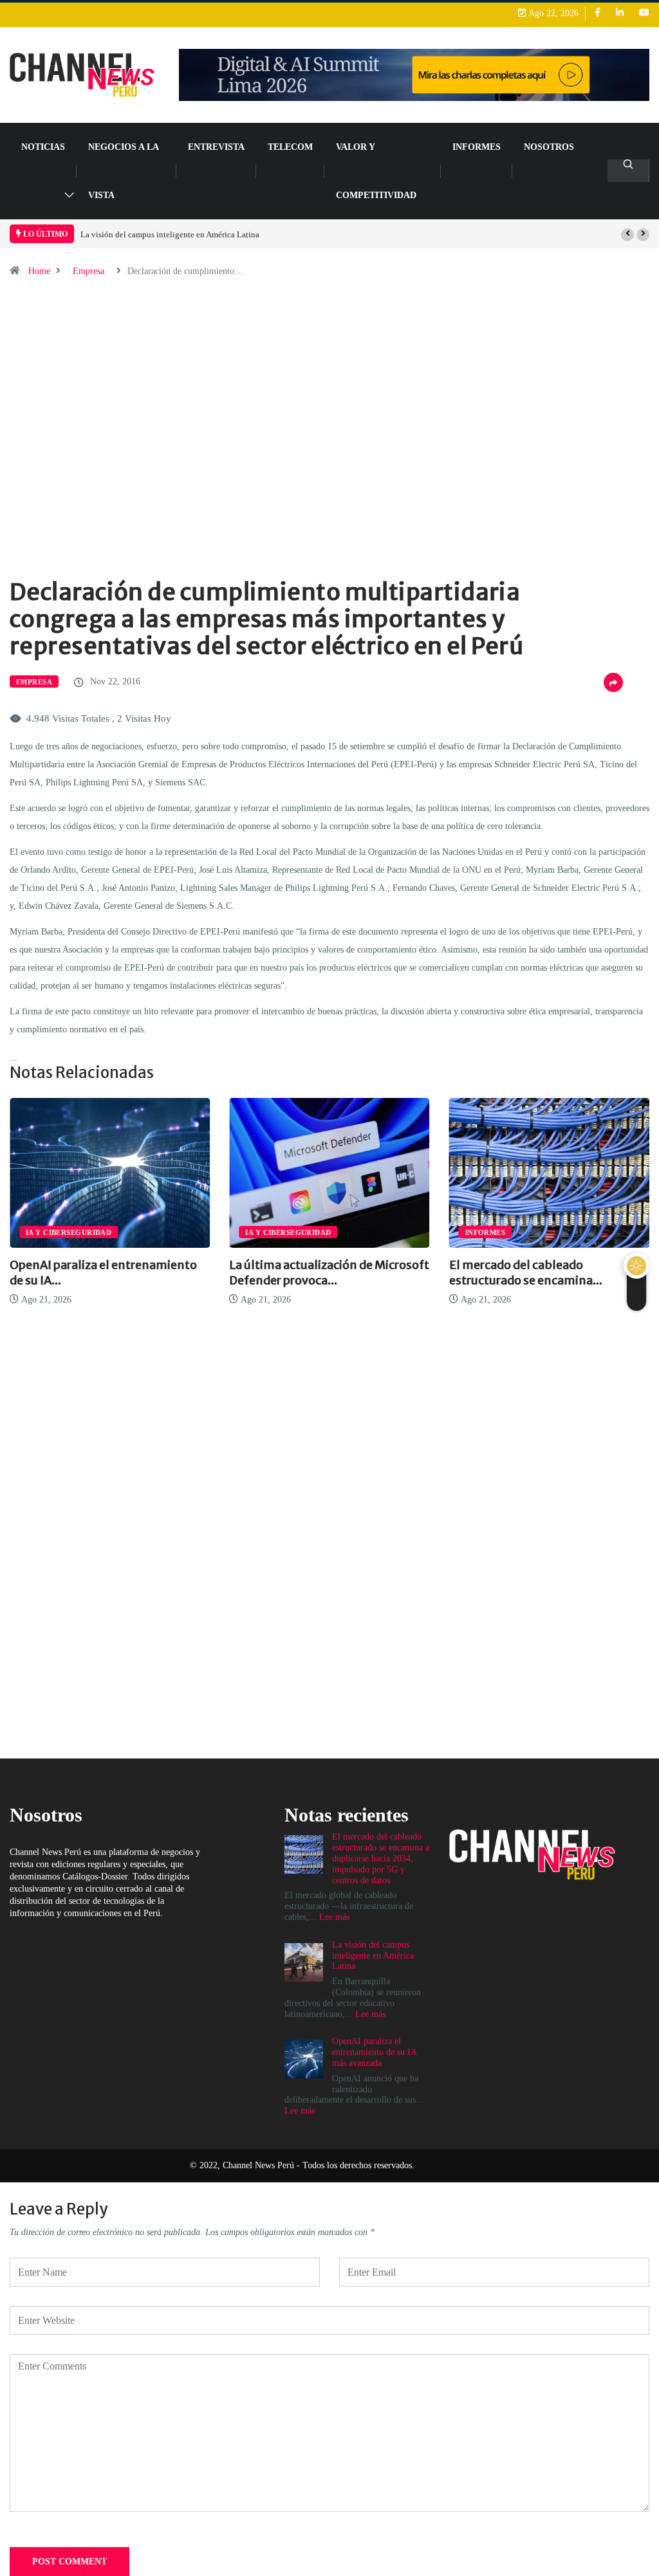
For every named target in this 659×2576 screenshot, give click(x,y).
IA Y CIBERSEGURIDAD (69, 1232)
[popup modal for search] (628, 171)
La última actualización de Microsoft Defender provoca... (329, 1273)
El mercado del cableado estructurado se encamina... (526, 1273)
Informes (477, 147)
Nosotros (549, 147)
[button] (627, 235)
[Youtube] (644, 13)
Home (39, 271)
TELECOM (290, 147)
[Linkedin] (620, 13)
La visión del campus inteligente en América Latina (170, 234)
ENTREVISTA (216, 147)
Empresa (88, 271)
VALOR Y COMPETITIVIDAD (376, 171)
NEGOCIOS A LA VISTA (123, 171)
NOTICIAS (43, 147)
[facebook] (598, 13)
